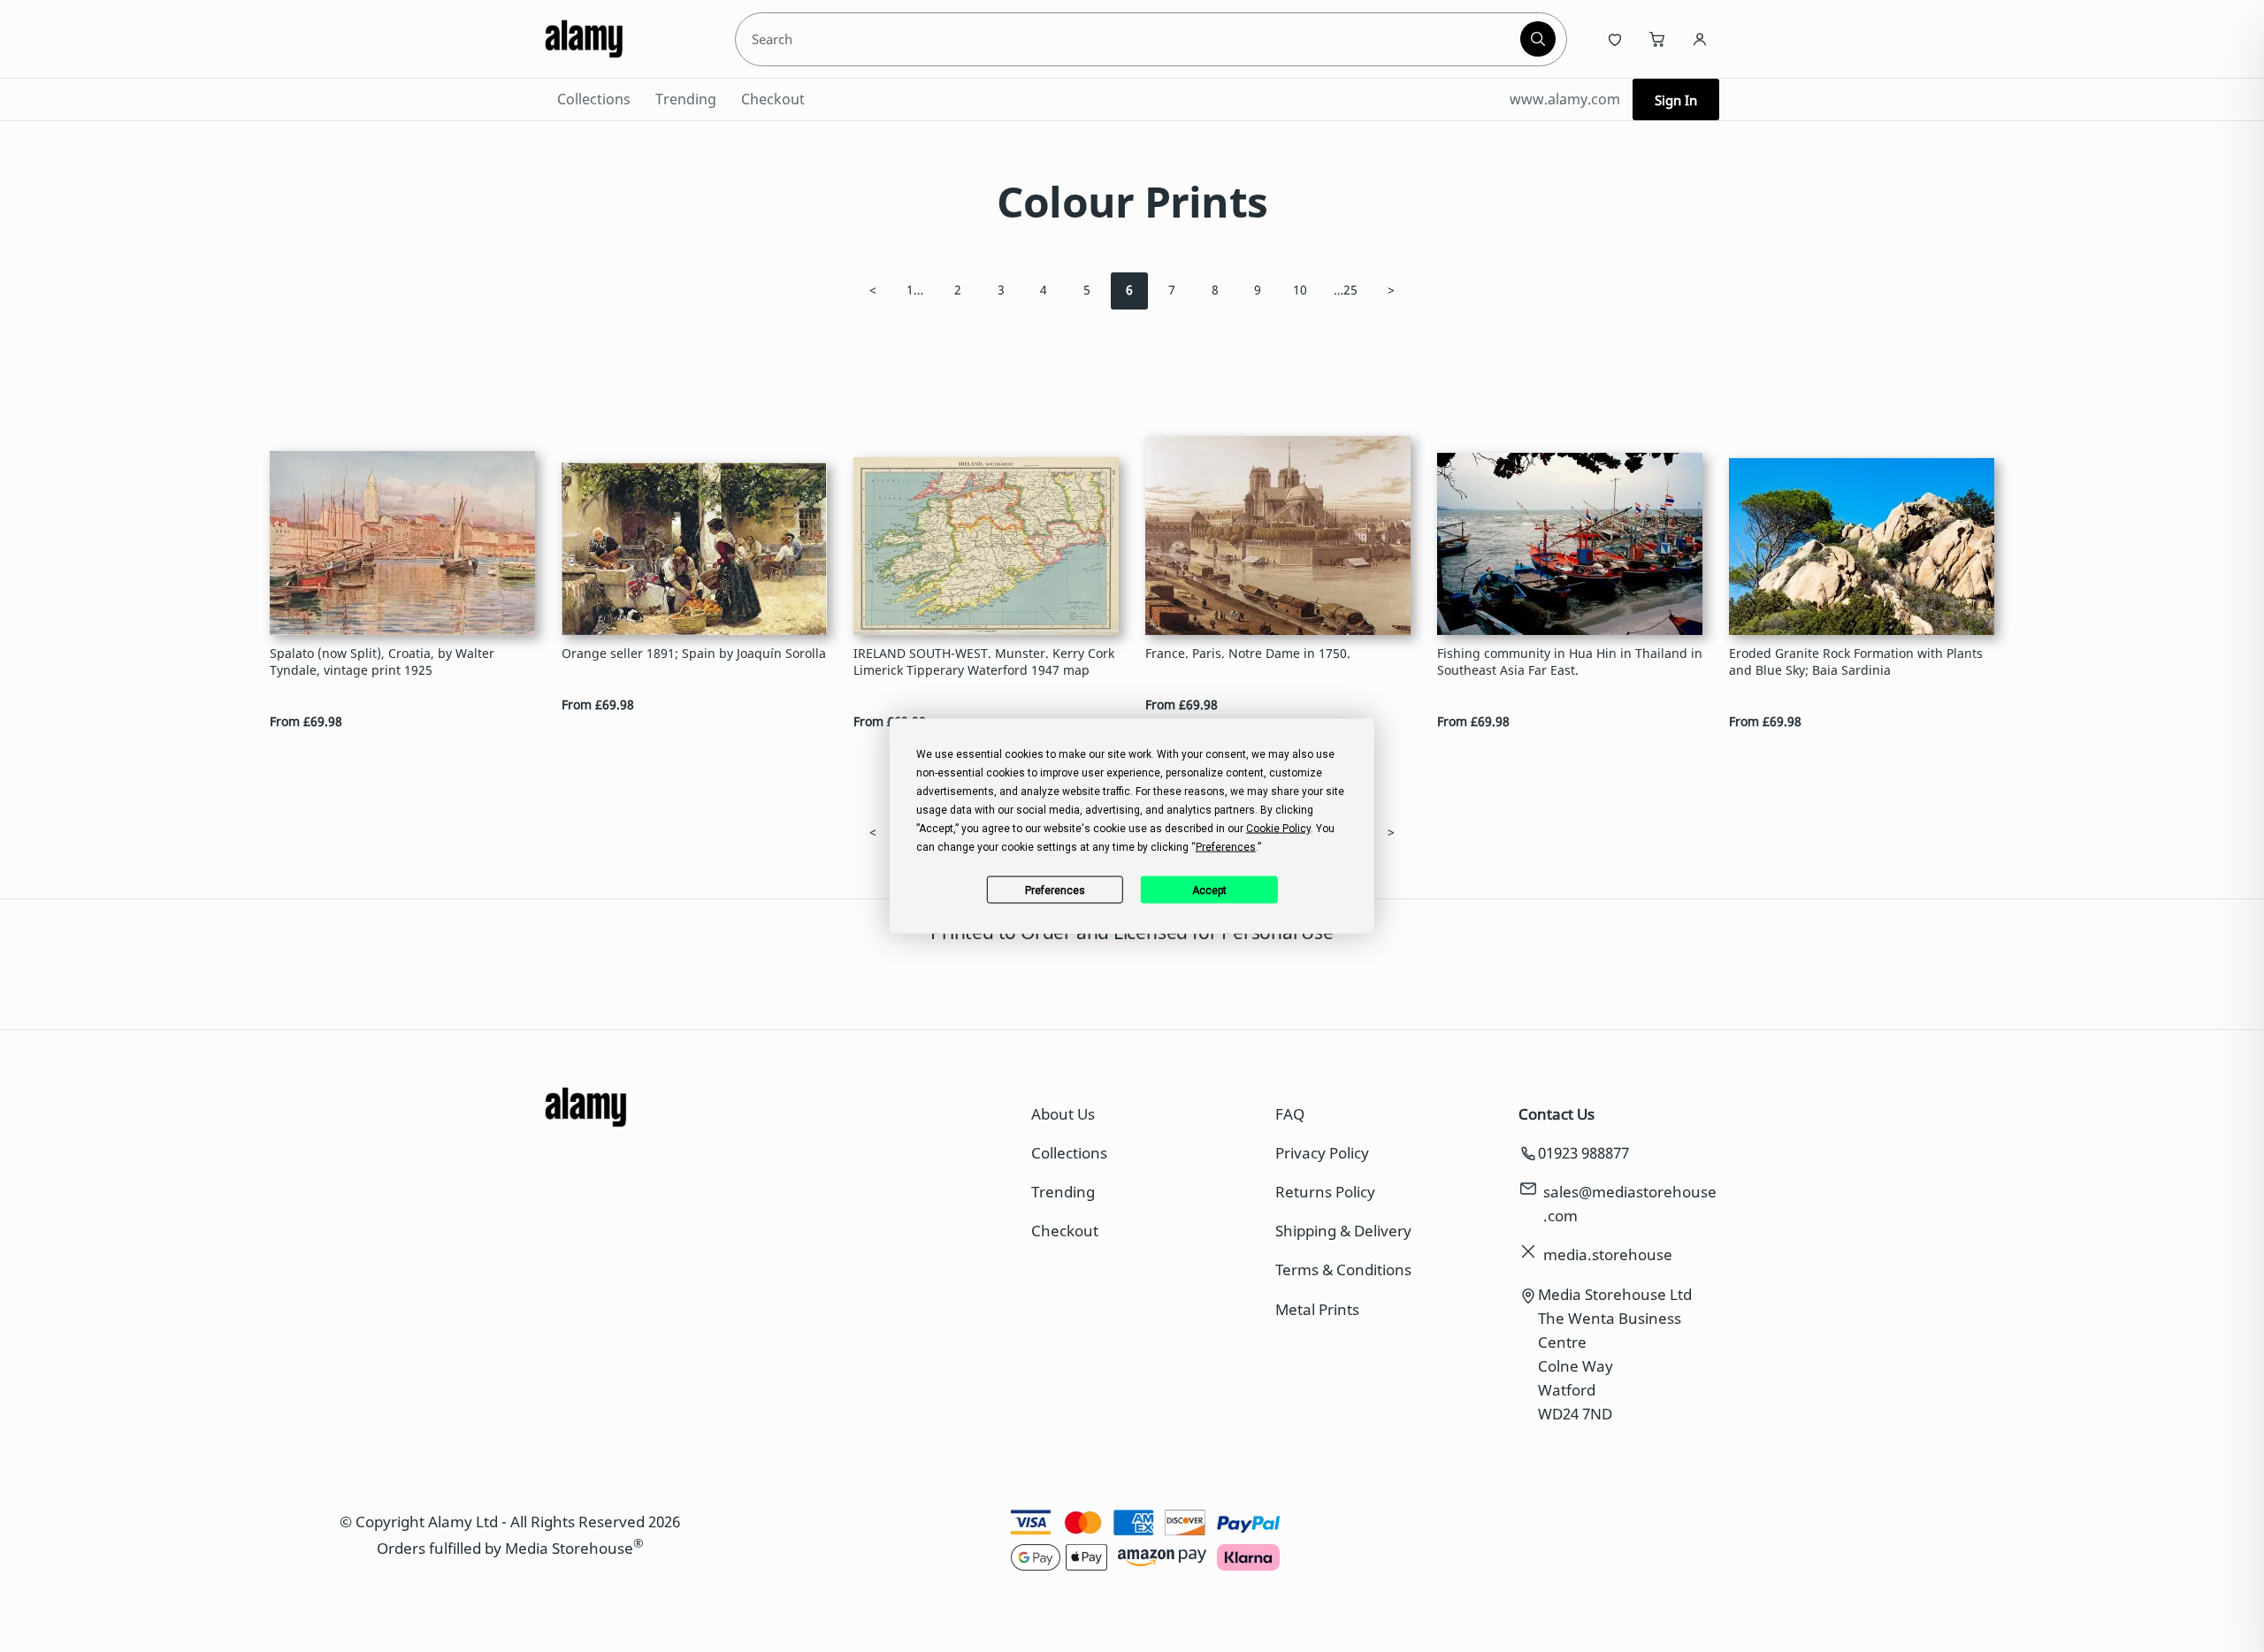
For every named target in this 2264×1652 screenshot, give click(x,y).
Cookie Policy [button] (1278, 829)
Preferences (1055, 890)
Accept (1209, 890)
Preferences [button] (1226, 847)
